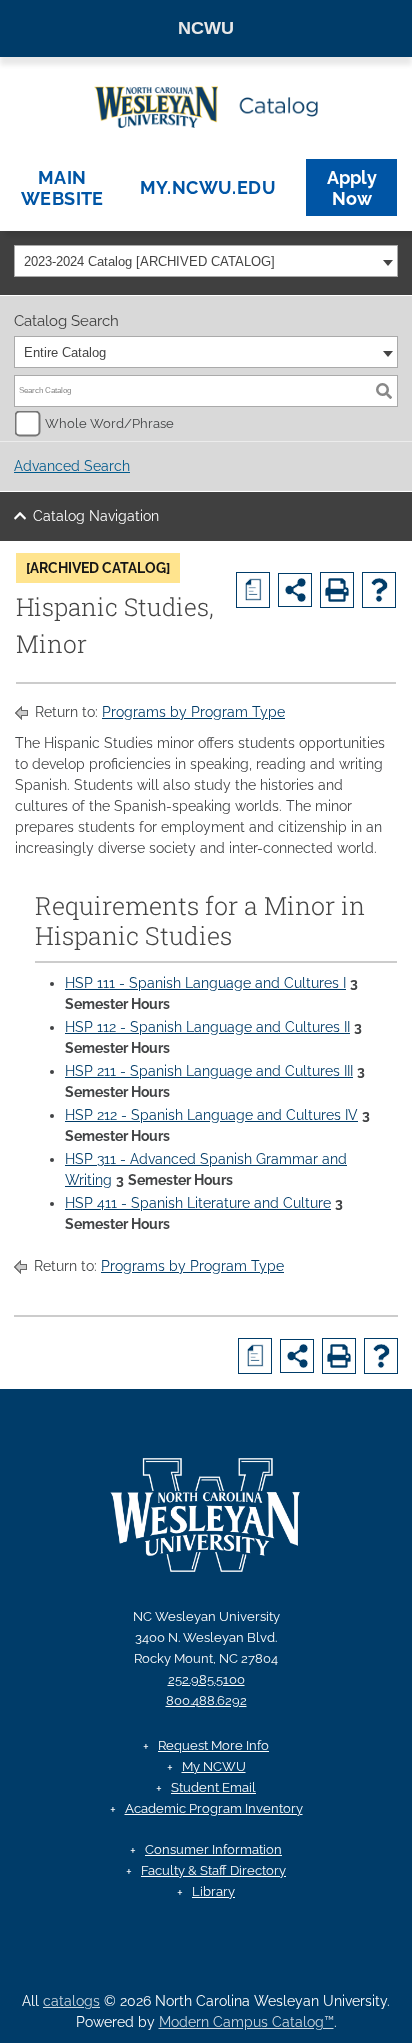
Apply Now (352, 188)
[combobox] (206, 261)
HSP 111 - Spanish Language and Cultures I (205, 983)
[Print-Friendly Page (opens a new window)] (337, 590)
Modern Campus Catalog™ (246, 2022)
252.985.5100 (206, 1679)
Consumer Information (213, 1849)
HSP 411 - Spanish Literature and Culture (198, 1203)
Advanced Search (72, 466)
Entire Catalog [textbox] (65, 352)
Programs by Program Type (193, 712)
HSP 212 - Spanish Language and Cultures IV (211, 1115)
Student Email (213, 1787)
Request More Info (213, 1745)
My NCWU (214, 1766)
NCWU (206, 28)
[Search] (384, 391)
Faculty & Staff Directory (213, 1870)
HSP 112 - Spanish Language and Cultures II (207, 1027)
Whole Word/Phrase (109, 423)
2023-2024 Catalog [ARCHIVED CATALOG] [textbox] (149, 261)
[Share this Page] (295, 590)
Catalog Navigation (96, 516)
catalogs (71, 2001)
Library (213, 1891)
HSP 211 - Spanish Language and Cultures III (209, 1071)
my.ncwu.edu (208, 187)
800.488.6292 (206, 1700)
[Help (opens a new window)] (379, 590)
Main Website (62, 188)
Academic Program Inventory (214, 1808)
